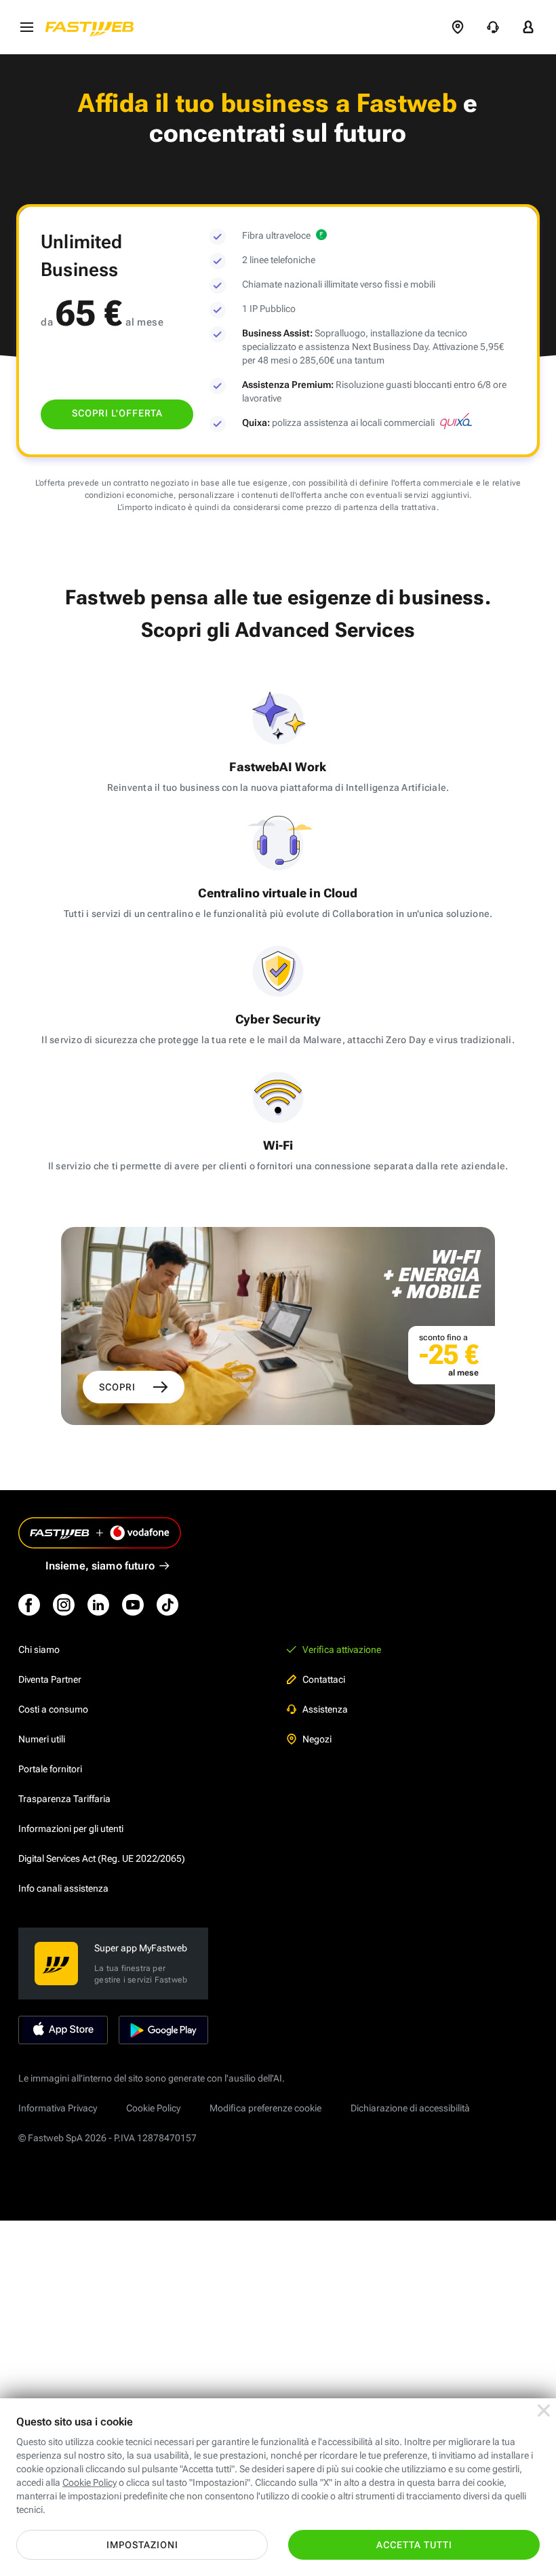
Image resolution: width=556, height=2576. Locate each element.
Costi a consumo (53, 1709)
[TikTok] (167, 1605)
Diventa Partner (50, 1679)
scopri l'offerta (117, 413)
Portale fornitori (50, 1769)
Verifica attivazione (342, 1650)
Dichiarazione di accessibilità (410, 2108)
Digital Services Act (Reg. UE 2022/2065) (102, 1858)
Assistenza (325, 1709)
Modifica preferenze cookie (265, 2108)
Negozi (317, 1739)
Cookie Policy (153, 2108)
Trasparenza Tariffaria (64, 1799)
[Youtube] (133, 1605)
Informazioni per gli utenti (71, 1829)
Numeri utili (42, 1739)
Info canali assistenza (63, 1888)
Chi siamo (39, 1650)
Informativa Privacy (58, 2108)
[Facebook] (29, 1605)
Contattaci (324, 1679)
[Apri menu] (26, 27)
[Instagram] (64, 1605)
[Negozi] (458, 27)
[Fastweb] (94, 27)
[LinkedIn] (98, 1605)
